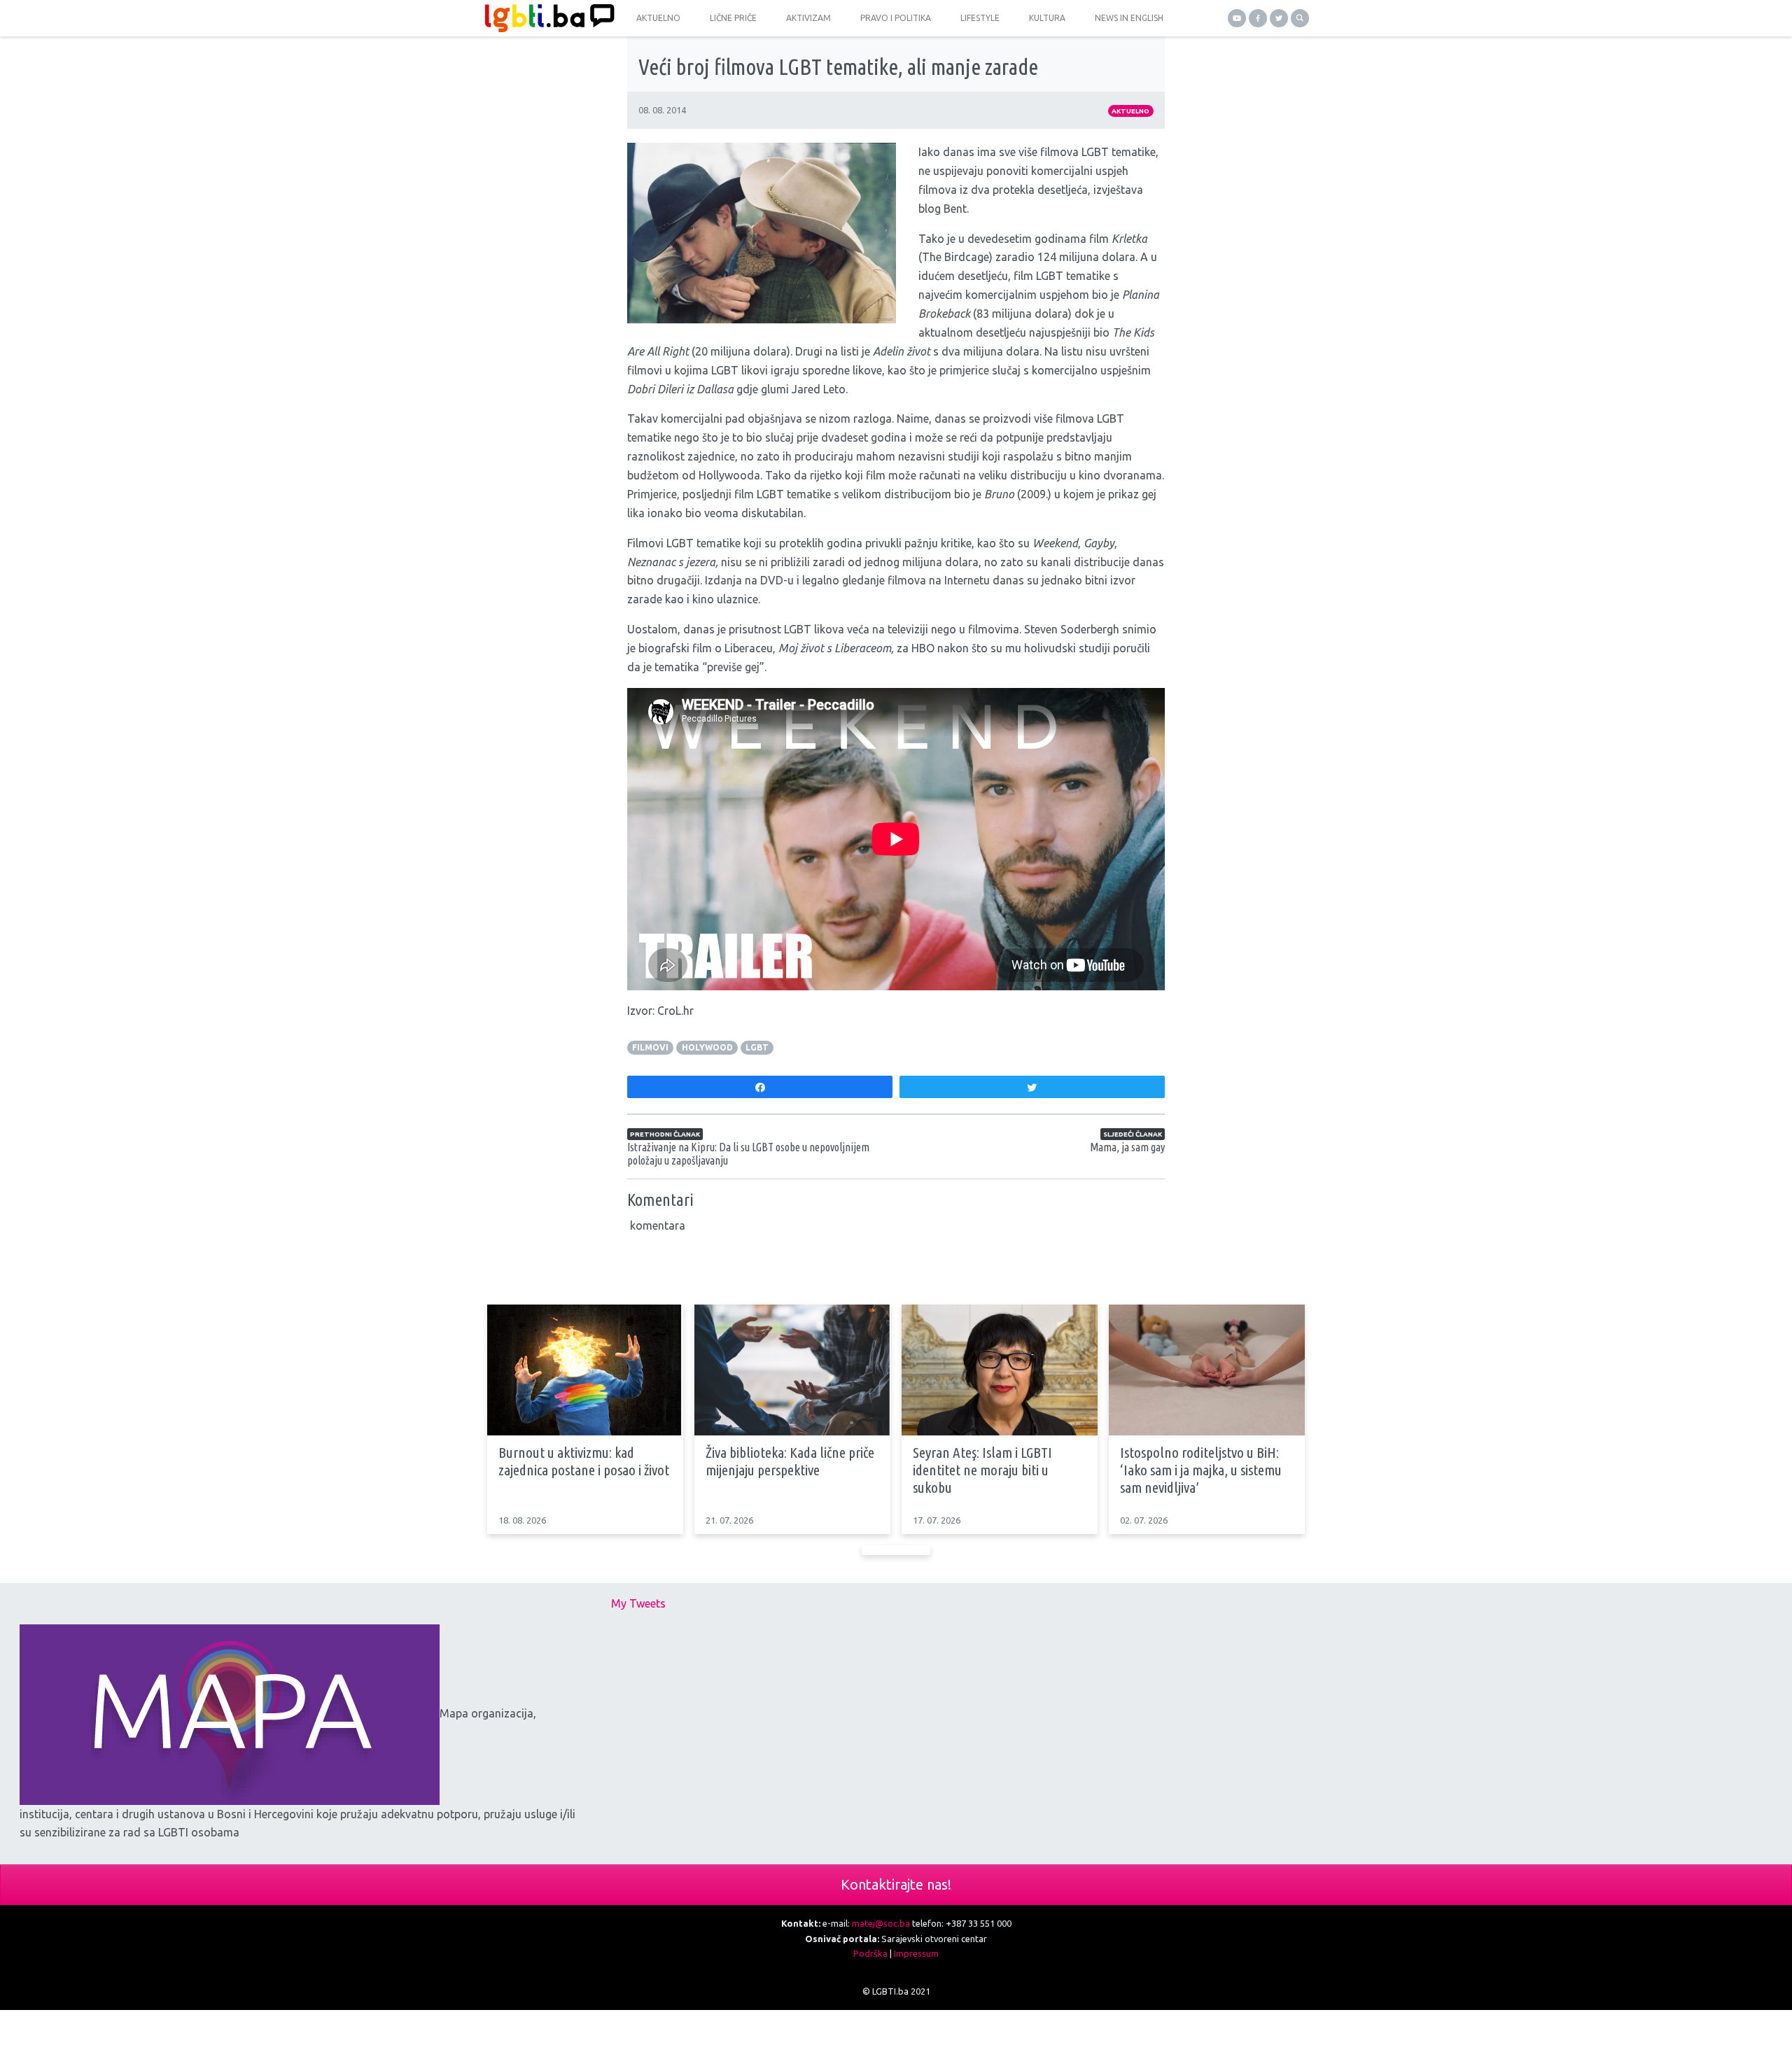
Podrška (870, 1953)
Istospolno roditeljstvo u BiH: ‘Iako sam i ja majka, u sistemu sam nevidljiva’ (1201, 1470)
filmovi (650, 1047)
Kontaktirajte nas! (896, 1884)
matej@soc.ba (881, 1923)
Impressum (916, 1953)
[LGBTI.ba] (546, 18)
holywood (707, 1047)
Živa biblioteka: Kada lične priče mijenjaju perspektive (790, 1461)
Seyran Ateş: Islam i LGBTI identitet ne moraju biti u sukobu (982, 1470)
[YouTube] (1237, 18)
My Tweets (638, 1603)
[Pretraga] (1300, 18)
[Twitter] (1279, 18)
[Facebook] (1258, 18)
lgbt (757, 1047)
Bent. (956, 209)
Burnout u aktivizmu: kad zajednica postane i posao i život (584, 1461)
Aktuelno (1130, 111)
